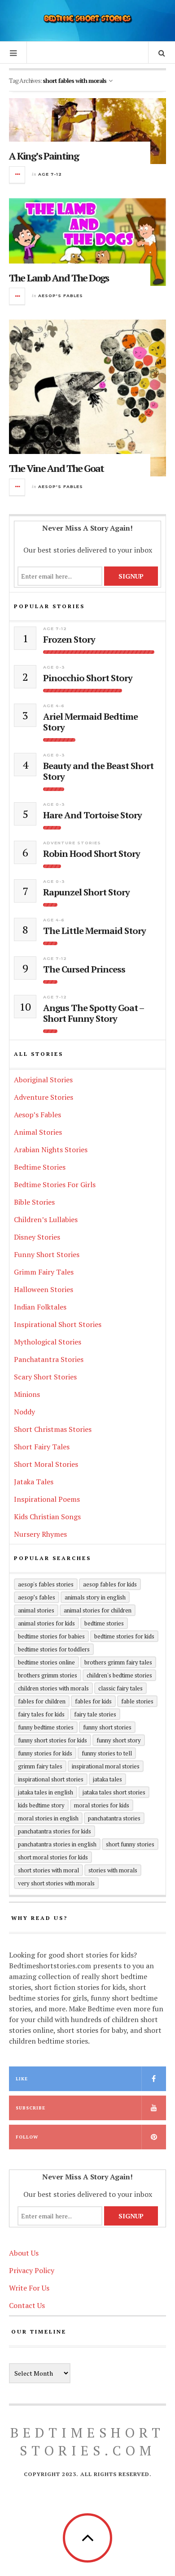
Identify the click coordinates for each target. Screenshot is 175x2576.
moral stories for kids (102, 1805)
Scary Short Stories (45, 1377)
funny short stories (107, 1727)
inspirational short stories (51, 1779)
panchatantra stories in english (57, 1844)
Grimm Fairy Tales (44, 1272)
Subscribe (31, 2108)
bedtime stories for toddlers (54, 1649)
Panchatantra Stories (49, 1359)
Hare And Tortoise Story (92, 815)
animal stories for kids (46, 1623)
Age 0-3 (54, 667)
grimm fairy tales (40, 1766)
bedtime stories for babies (51, 1636)
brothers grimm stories (48, 1675)
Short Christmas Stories (53, 1429)
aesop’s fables (37, 1597)
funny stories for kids (45, 1753)
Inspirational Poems (47, 1499)
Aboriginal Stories (43, 1080)
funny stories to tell (107, 1753)
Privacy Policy (32, 2270)
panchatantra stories (114, 1818)
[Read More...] (17, 175)
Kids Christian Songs (47, 1517)
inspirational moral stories (106, 1766)
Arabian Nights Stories (51, 1150)
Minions (27, 1394)
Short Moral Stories (46, 1464)
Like (22, 2079)
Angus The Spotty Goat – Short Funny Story (93, 1013)
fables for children (42, 1701)
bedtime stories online (46, 1662)
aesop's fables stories (46, 1584)
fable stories (137, 1701)
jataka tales (107, 1779)
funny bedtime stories (46, 1727)
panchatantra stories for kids (55, 1831)
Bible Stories (34, 1202)
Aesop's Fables (61, 296)
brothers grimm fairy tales (118, 1662)
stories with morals (113, 1870)
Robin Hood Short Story (92, 854)
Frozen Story (69, 640)
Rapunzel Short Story (86, 892)
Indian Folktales (40, 1307)
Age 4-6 (54, 706)
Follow (27, 2137)
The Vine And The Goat (56, 468)
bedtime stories (104, 1623)
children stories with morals (53, 1688)
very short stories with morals (56, 1883)
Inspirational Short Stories (58, 1324)
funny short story (119, 1740)
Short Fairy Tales (42, 1447)
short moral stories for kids (53, 1857)
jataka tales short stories (114, 1792)
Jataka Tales (34, 1482)
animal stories (36, 1610)
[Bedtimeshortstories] (87, 19)
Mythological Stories (48, 1342)
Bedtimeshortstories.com (87, 2442)
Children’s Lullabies (46, 1219)
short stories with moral (48, 1870)
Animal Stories (38, 1132)
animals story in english (95, 1597)
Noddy (24, 1412)
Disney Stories (37, 1237)
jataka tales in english (46, 1792)
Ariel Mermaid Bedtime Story (90, 722)
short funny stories (130, 1844)
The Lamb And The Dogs (59, 278)
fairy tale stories (95, 1714)
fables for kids (93, 1701)
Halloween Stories (44, 1289)
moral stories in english (48, 1818)
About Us (24, 2253)
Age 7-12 (50, 174)
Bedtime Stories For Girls (55, 1184)
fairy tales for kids (41, 1714)
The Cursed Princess (84, 969)
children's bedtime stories (119, 1675)
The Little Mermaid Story (94, 931)
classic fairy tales (120, 1688)
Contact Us (27, 2305)
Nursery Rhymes (40, 1534)
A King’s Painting (44, 156)
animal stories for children (98, 1610)
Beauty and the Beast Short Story (98, 771)
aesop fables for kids (110, 1584)
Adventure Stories (72, 843)
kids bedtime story (41, 1805)
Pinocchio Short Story (88, 678)
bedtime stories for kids (124, 1636)
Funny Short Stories (47, 1254)
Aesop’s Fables (37, 1115)
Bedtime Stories (40, 1167)
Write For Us (29, 2288)
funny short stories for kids (52, 1740)
